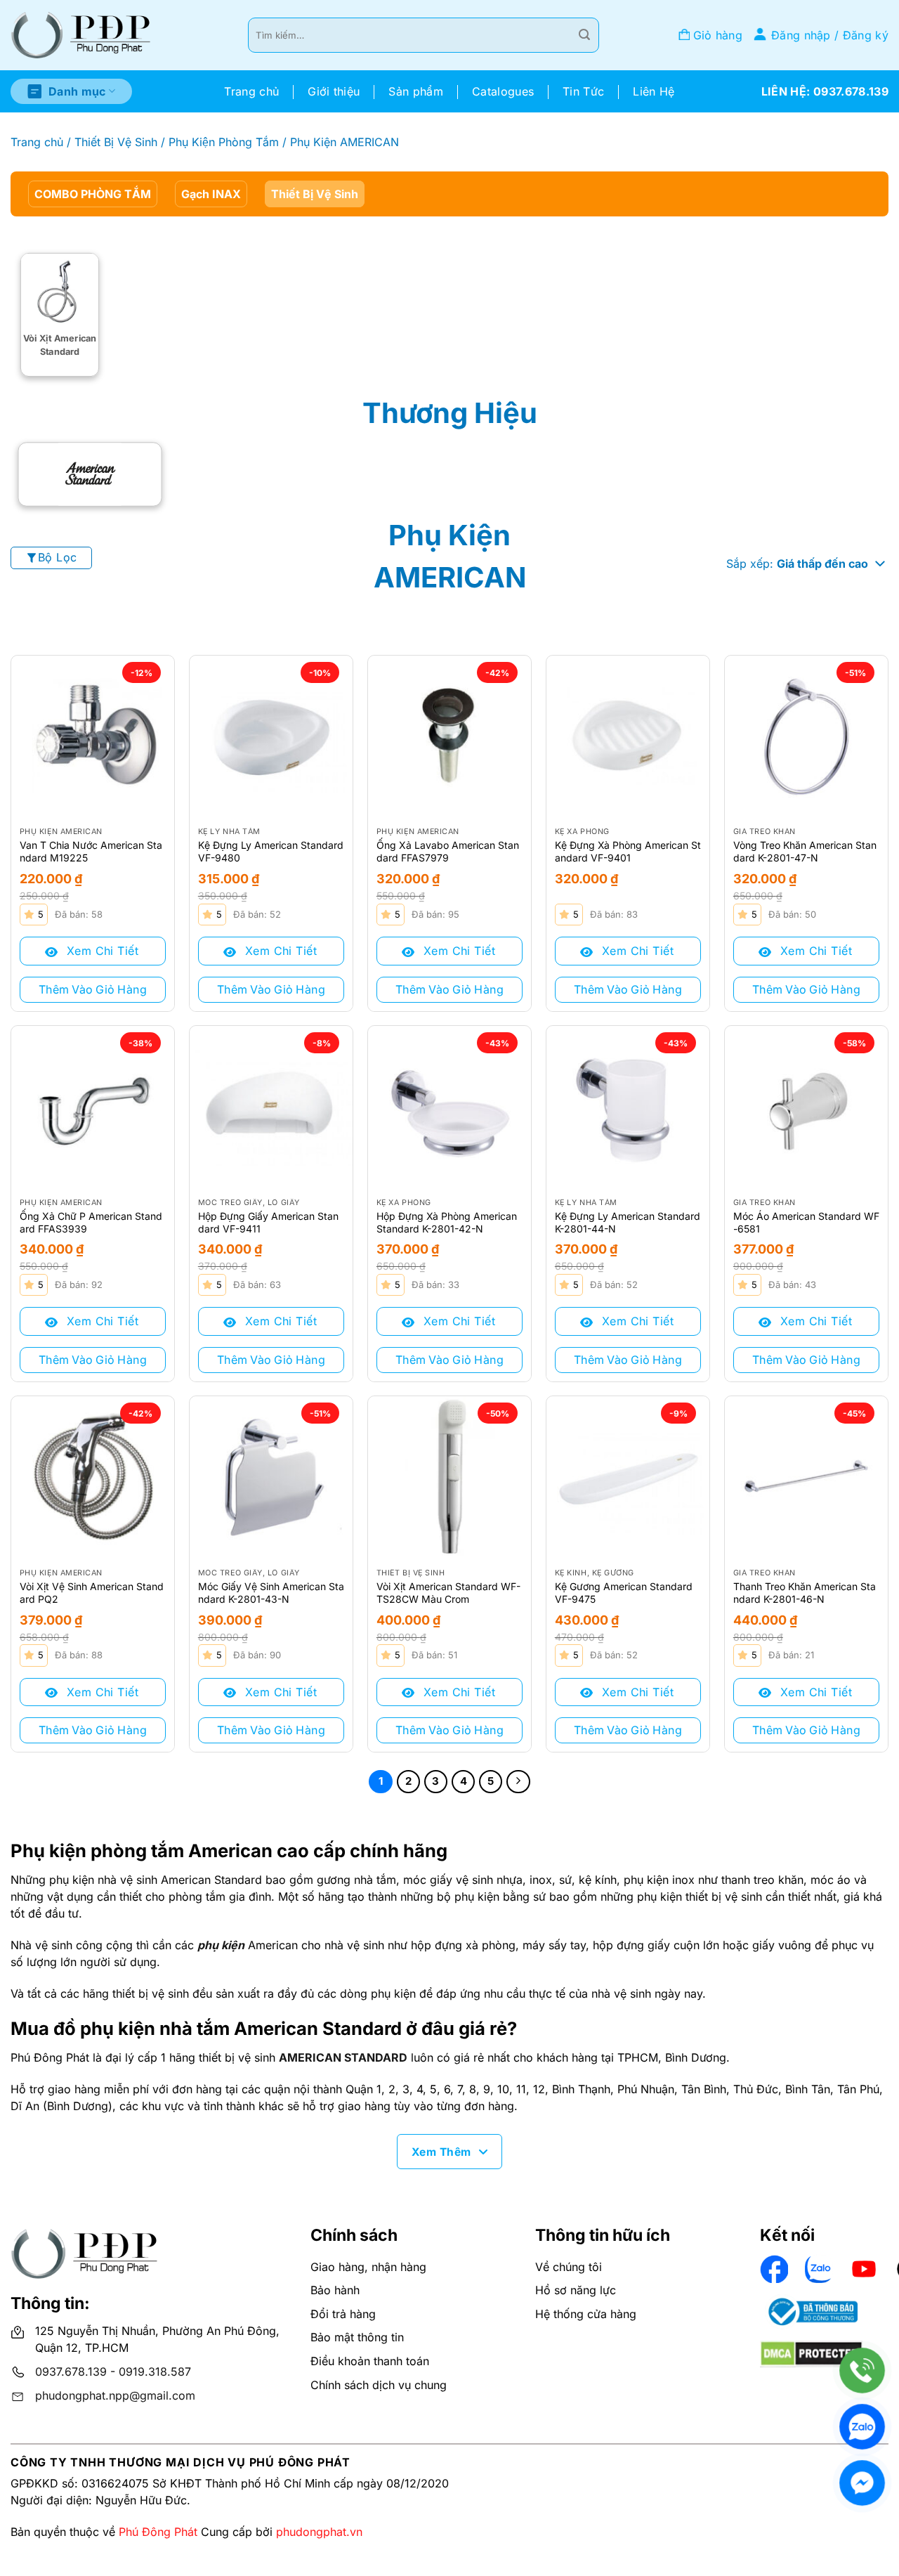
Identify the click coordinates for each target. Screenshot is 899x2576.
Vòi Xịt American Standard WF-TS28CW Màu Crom (448, 1593)
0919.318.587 (155, 2372)
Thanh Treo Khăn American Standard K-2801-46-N (805, 1593)
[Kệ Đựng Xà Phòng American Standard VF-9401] (628, 737)
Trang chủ (251, 91)
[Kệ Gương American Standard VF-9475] (628, 1478)
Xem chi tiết (100, 951)
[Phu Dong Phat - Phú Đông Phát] (81, 35)
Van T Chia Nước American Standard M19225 (91, 851)
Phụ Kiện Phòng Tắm (224, 142)
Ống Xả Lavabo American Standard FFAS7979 (448, 851)
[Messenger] (862, 2483)
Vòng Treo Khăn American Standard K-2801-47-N (805, 851)
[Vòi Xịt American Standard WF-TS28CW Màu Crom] (449, 1478)
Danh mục (77, 91)
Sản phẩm (416, 91)
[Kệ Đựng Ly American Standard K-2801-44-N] (628, 1107)
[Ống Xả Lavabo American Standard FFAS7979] (449, 737)
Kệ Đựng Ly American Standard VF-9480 (271, 851)
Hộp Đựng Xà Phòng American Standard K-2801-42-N (447, 1222)
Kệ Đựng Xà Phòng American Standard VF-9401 (628, 851)
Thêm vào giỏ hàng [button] (93, 989)
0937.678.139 (71, 2372)
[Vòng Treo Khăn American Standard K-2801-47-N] (806, 737)
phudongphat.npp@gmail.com (115, 2395)
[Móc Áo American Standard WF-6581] (806, 1107)
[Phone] (862, 2370)
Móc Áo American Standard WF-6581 (806, 1222)
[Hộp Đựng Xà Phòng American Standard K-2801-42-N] (449, 1107)
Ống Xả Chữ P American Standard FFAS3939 (91, 1222)
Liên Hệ (654, 91)
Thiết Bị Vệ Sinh (116, 142)
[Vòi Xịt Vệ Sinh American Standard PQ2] (93, 1478)
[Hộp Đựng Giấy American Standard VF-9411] (271, 1107)
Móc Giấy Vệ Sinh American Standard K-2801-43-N (271, 1593)
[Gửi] (584, 35)
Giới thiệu (334, 91)
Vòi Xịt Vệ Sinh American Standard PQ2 (92, 1593)
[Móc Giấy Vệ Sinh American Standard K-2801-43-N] (271, 1478)
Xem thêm (441, 2152)
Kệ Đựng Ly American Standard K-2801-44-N (628, 1222)
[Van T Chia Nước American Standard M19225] (93, 737)
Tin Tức (583, 91)
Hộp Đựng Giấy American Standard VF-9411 (268, 1222)
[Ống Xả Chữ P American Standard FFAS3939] (93, 1107)
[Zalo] (862, 2427)
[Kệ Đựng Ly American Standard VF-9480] (271, 737)
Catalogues (503, 91)
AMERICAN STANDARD (343, 2057)
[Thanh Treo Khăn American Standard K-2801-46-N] (806, 1478)
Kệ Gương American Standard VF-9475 (624, 1593)
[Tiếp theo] (518, 1782)
